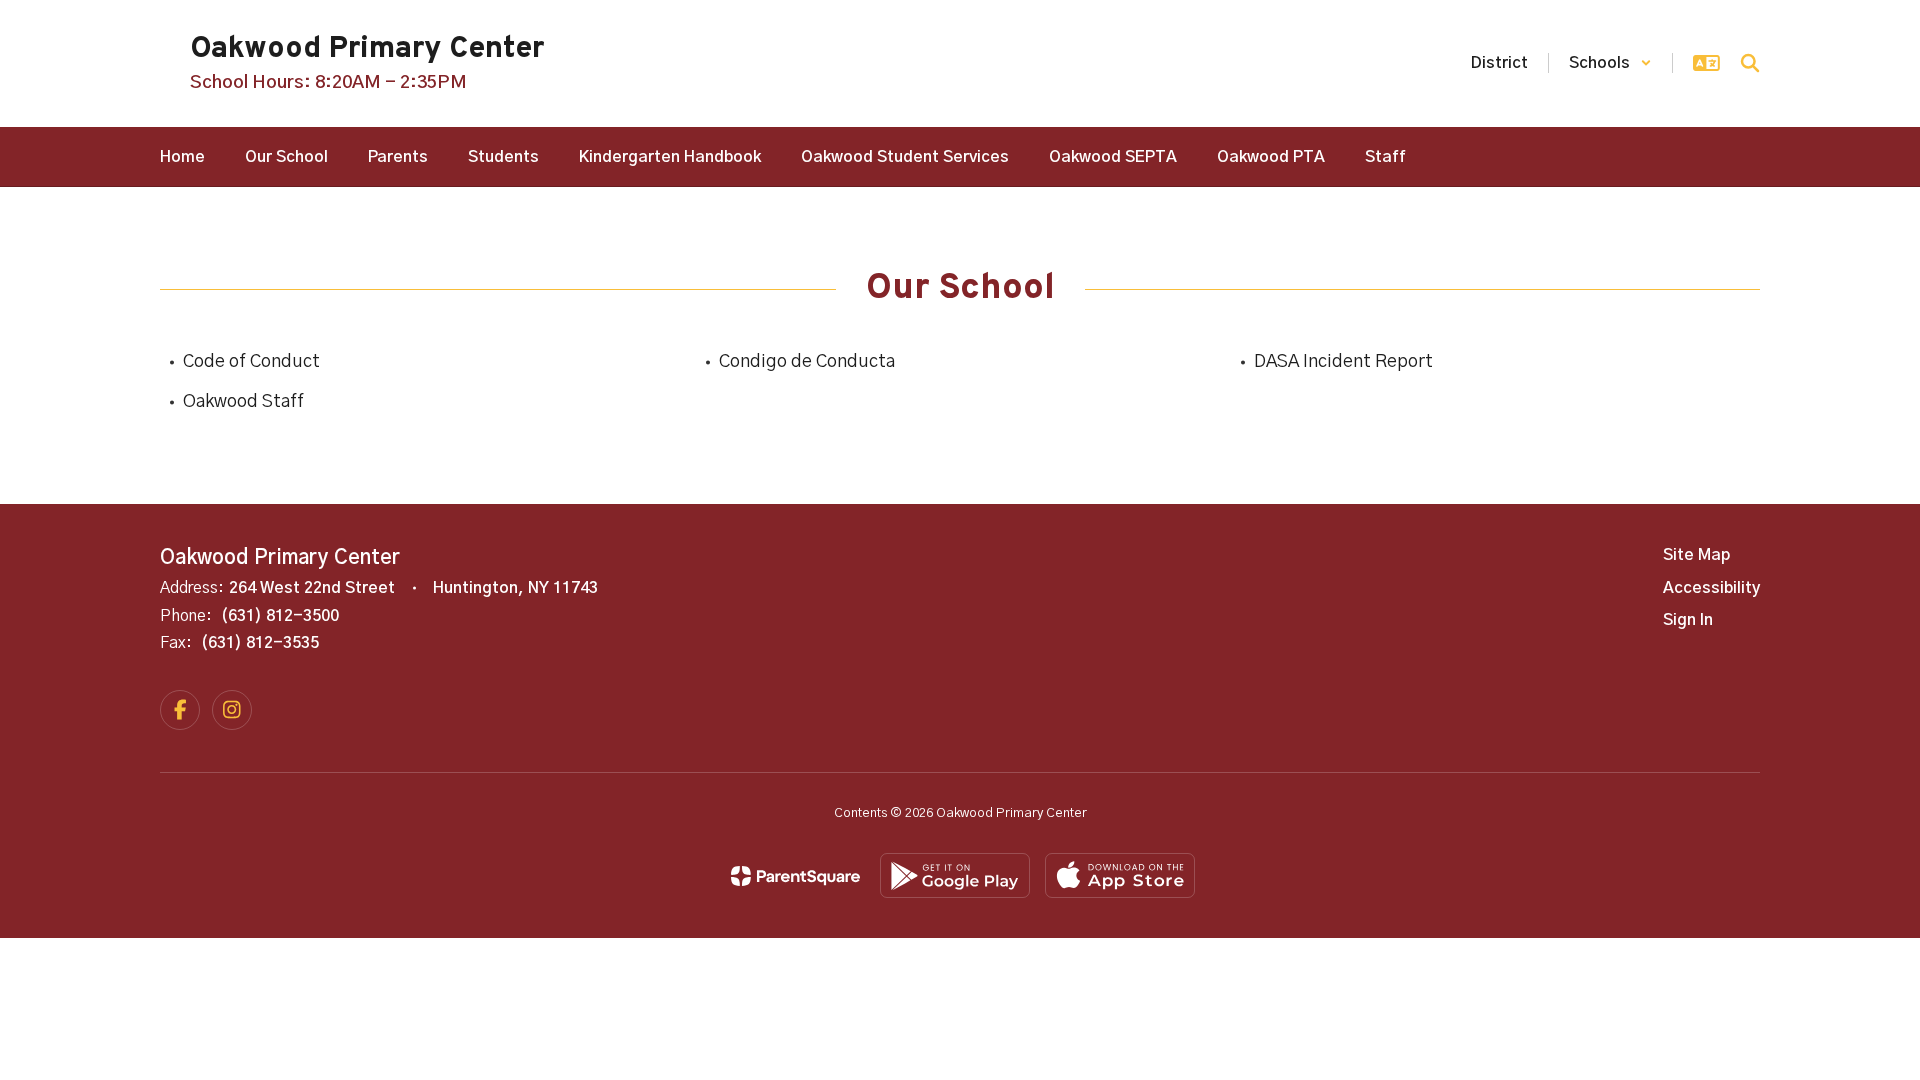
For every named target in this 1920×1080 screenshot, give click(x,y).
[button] (1610, 63)
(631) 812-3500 (280, 616)
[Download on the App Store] (1120, 875)
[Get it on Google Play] (955, 875)
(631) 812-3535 (260, 643)
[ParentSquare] (795, 876)
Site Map (1696, 555)
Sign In (1688, 620)
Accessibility (1711, 588)
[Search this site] (1750, 63)
